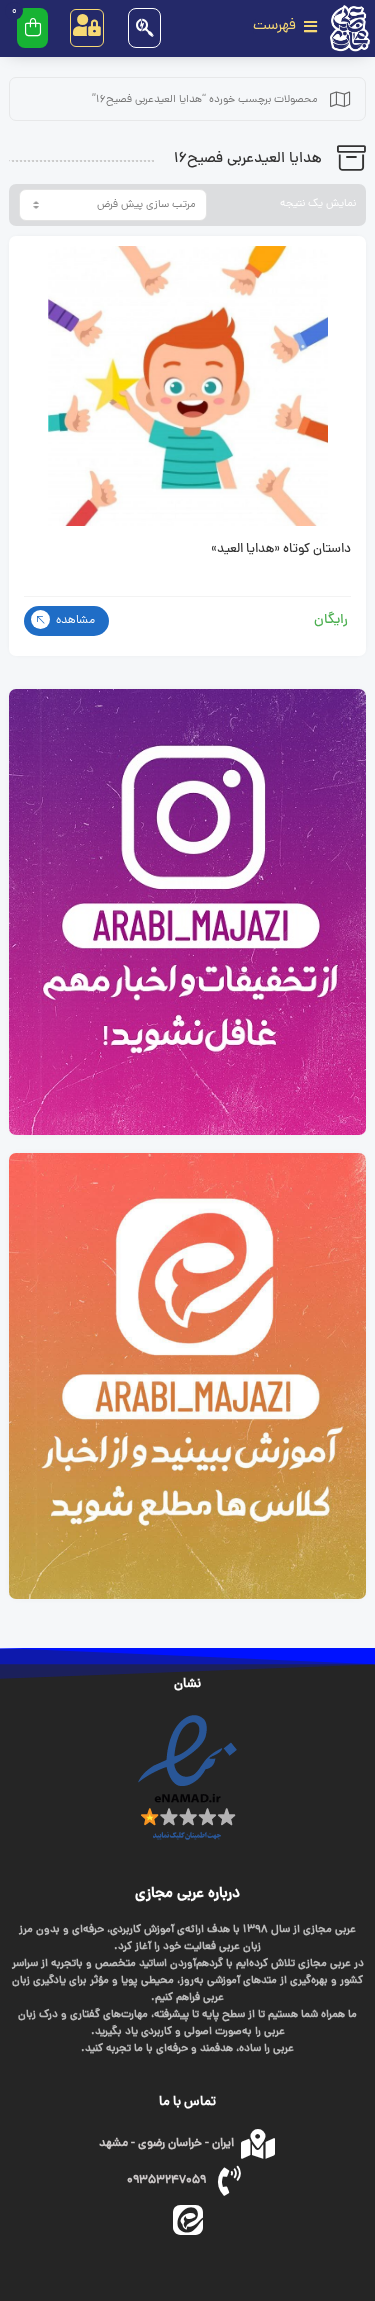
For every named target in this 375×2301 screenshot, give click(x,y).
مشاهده (74, 621)
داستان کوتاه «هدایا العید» (281, 550)
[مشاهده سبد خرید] (32, 28)
